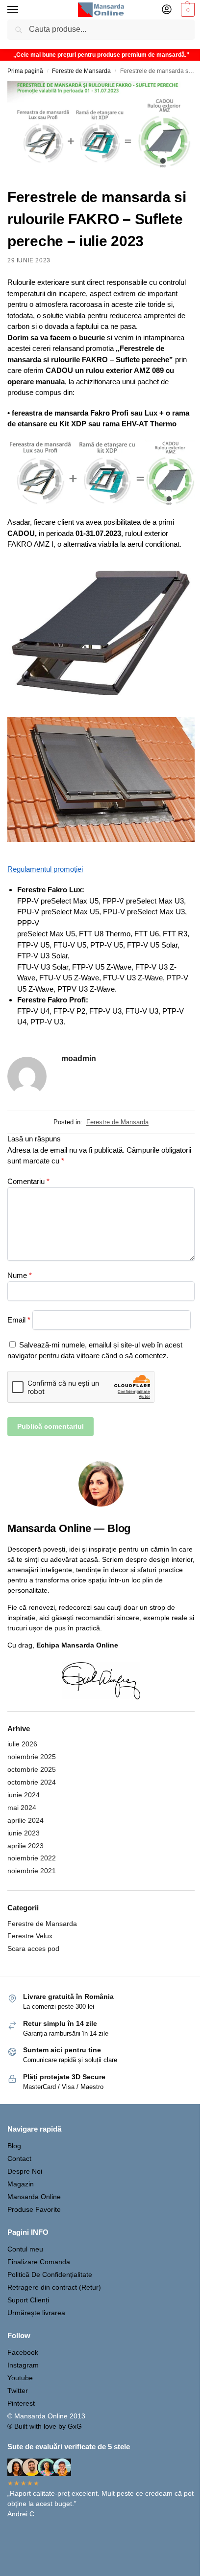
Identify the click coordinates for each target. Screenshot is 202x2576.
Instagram (23, 2365)
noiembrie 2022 (32, 1858)
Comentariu (28, 1181)
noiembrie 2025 (32, 1757)
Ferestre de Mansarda (81, 71)
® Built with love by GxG (45, 2426)
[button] (187, 10)
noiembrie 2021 (32, 1871)
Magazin (21, 2184)
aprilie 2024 (25, 1820)
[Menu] (22, 10)
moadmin (79, 1058)
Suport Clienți (28, 2300)
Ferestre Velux (30, 1936)
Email (19, 1320)
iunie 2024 (24, 1795)
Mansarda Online (34, 2197)
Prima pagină (25, 71)
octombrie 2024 (32, 1782)
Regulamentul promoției (45, 869)
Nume (20, 1275)
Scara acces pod (33, 1949)
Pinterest (21, 2403)
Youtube (20, 2378)
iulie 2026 (22, 1744)
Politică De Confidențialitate (50, 2274)
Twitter (18, 2390)
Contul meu (25, 2249)
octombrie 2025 (32, 1769)
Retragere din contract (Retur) (54, 2287)
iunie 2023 (24, 1833)
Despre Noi (25, 2171)
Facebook (23, 2352)
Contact (19, 2158)
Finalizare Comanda (39, 2262)
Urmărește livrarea (36, 2313)
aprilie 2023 (25, 1846)
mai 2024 (22, 1808)
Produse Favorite (34, 2209)
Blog (14, 2146)
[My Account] (167, 10)
